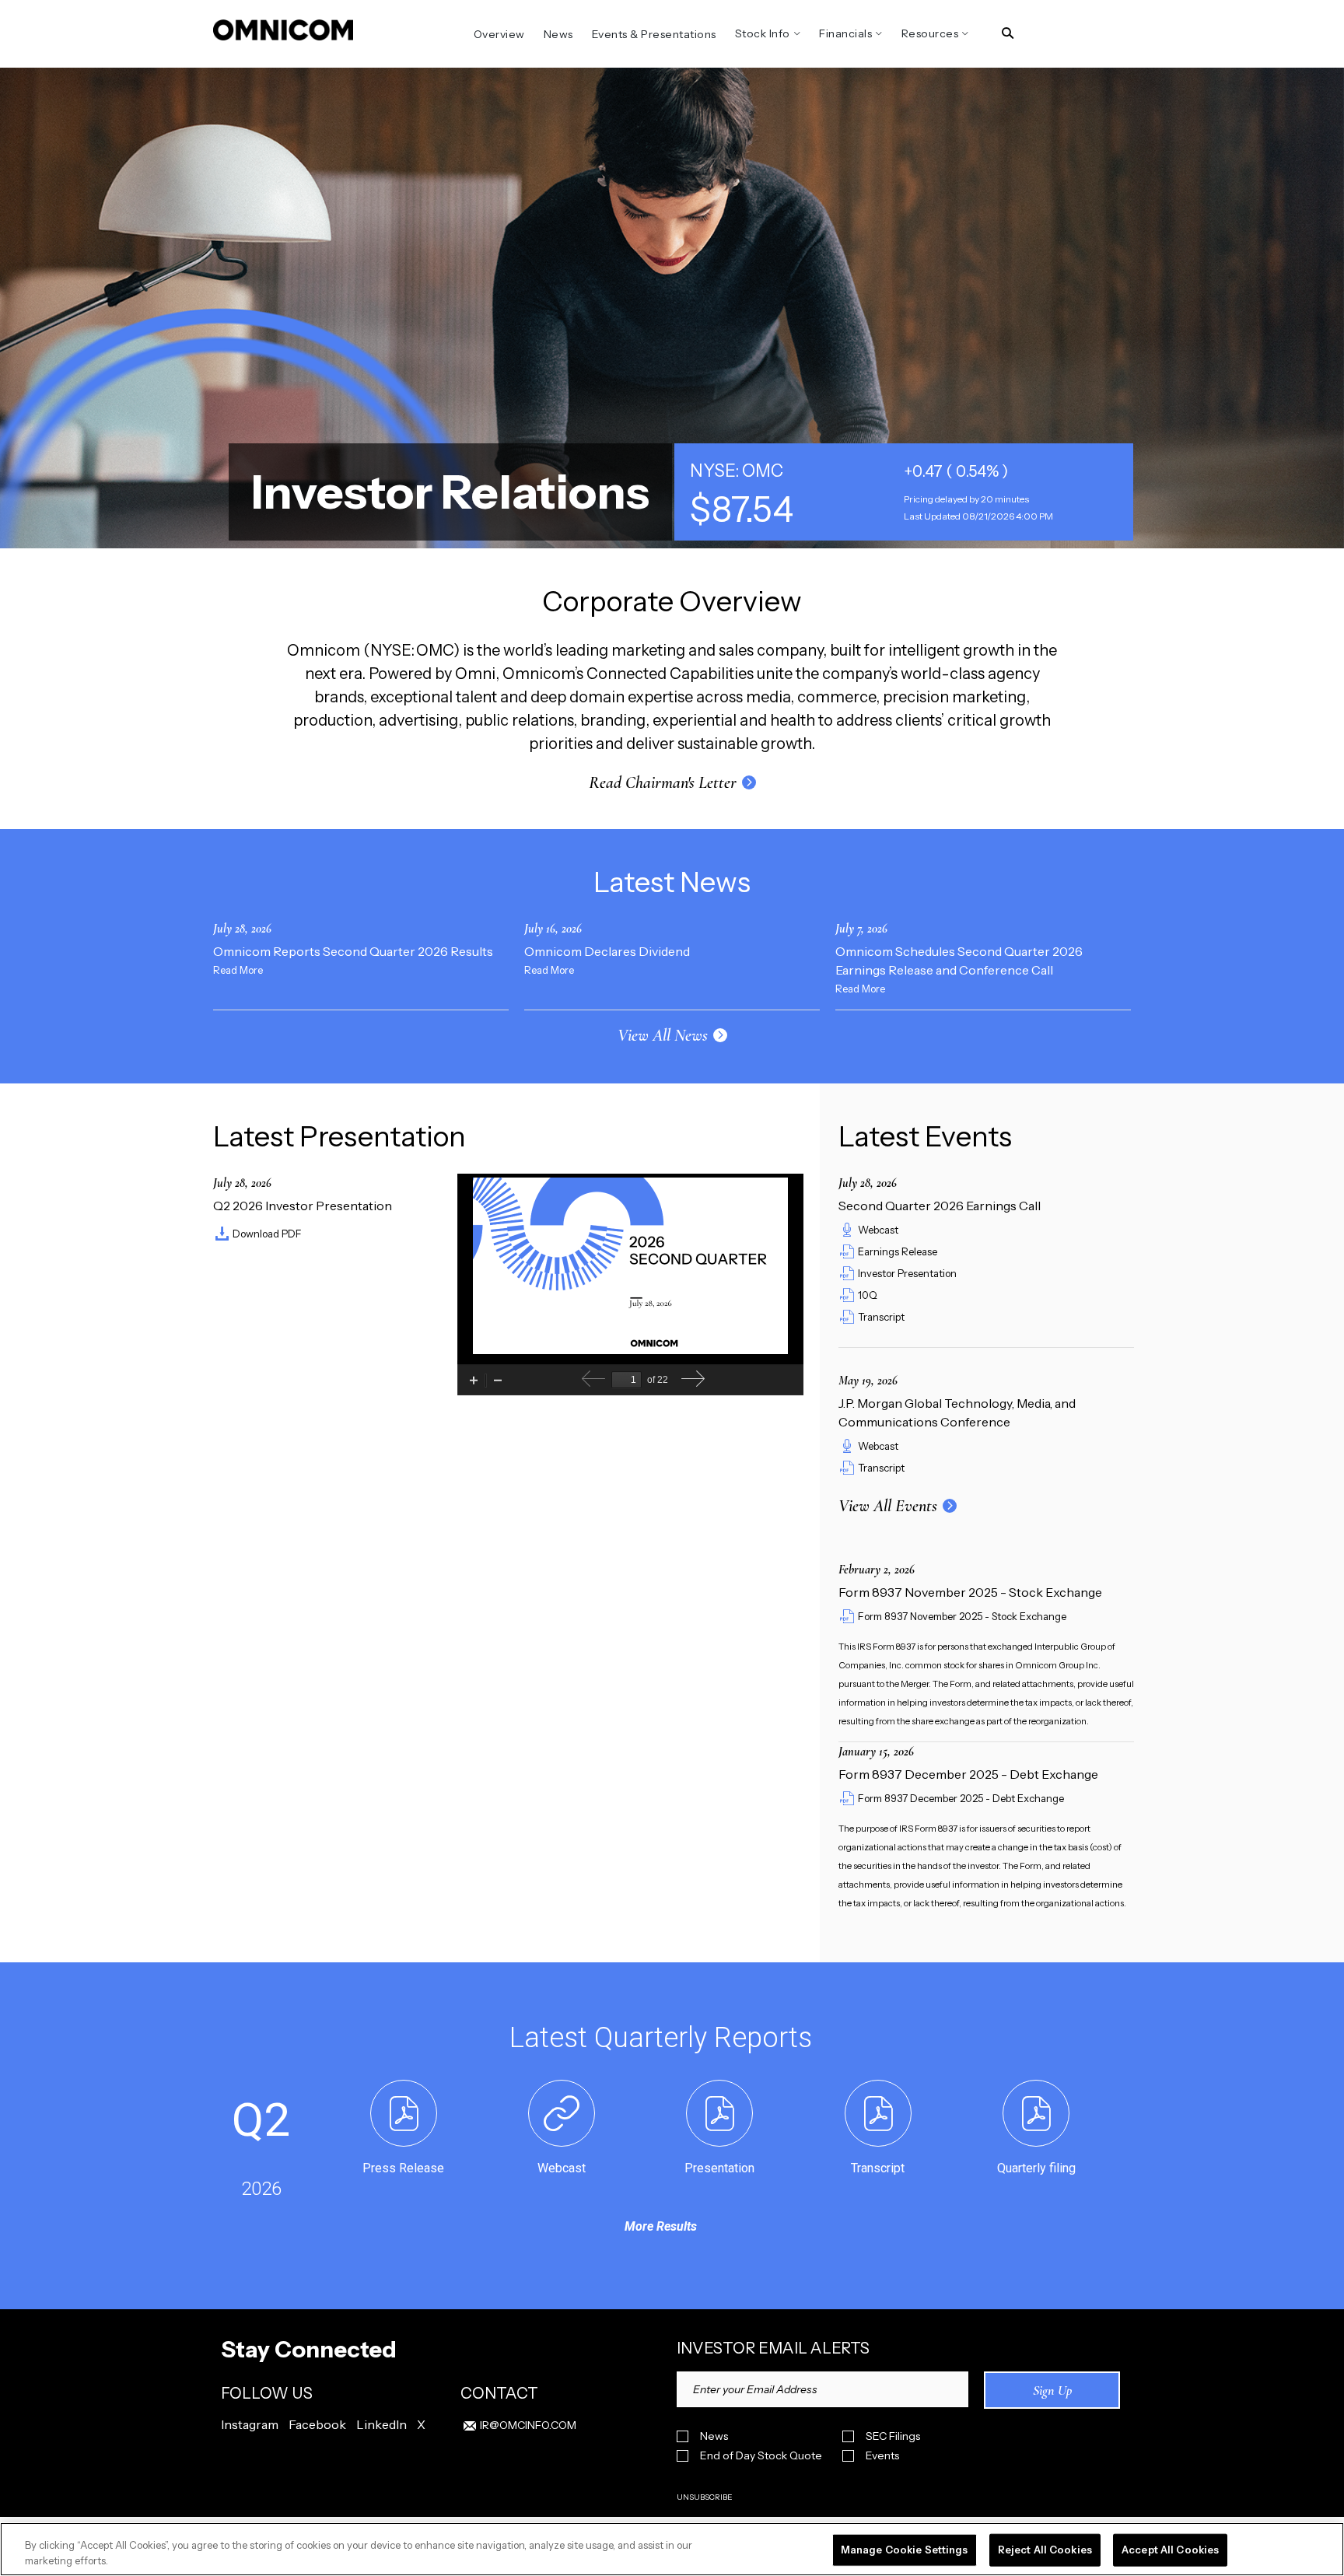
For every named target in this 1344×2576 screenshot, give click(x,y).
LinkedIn (381, 2424)
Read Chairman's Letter (663, 782)
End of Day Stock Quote (761, 2456)
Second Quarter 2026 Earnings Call (940, 1206)
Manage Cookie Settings (905, 2550)
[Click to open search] (1008, 34)
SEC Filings (893, 2436)
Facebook (317, 2424)
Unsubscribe (705, 2497)
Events (882, 2456)
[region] (672, 2549)
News (714, 2436)
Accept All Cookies (1170, 2550)
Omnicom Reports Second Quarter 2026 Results (353, 951)
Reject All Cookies (1045, 2550)
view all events (888, 1506)
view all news (663, 1035)
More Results (661, 2226)
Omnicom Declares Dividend (607, 951)
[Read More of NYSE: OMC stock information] (904, 492)
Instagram (250, 2424)
